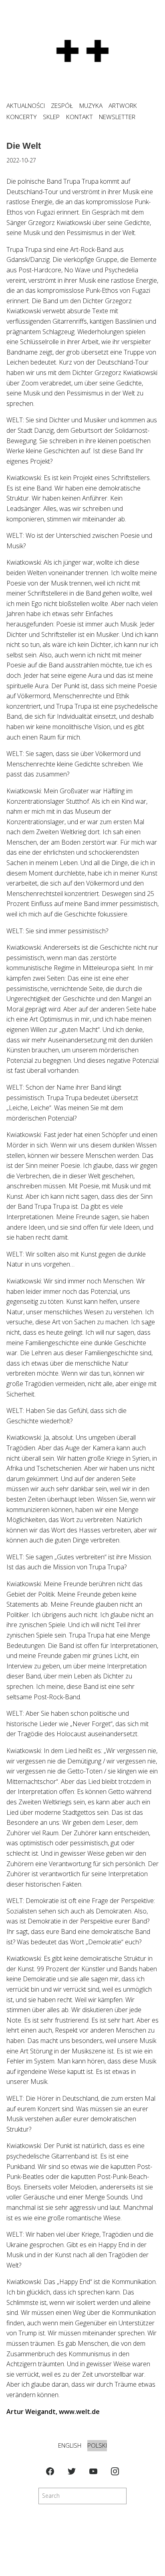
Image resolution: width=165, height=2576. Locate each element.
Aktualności (26, 106)
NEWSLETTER (117, 117)
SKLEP (51, 117)
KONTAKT (79, 117)
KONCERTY (22, 117)
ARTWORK (123, 106)
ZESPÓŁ (62, 106)
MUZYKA (91, 106)
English (70, 2445)
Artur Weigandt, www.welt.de (53, 2412)
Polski (97, 2445)
